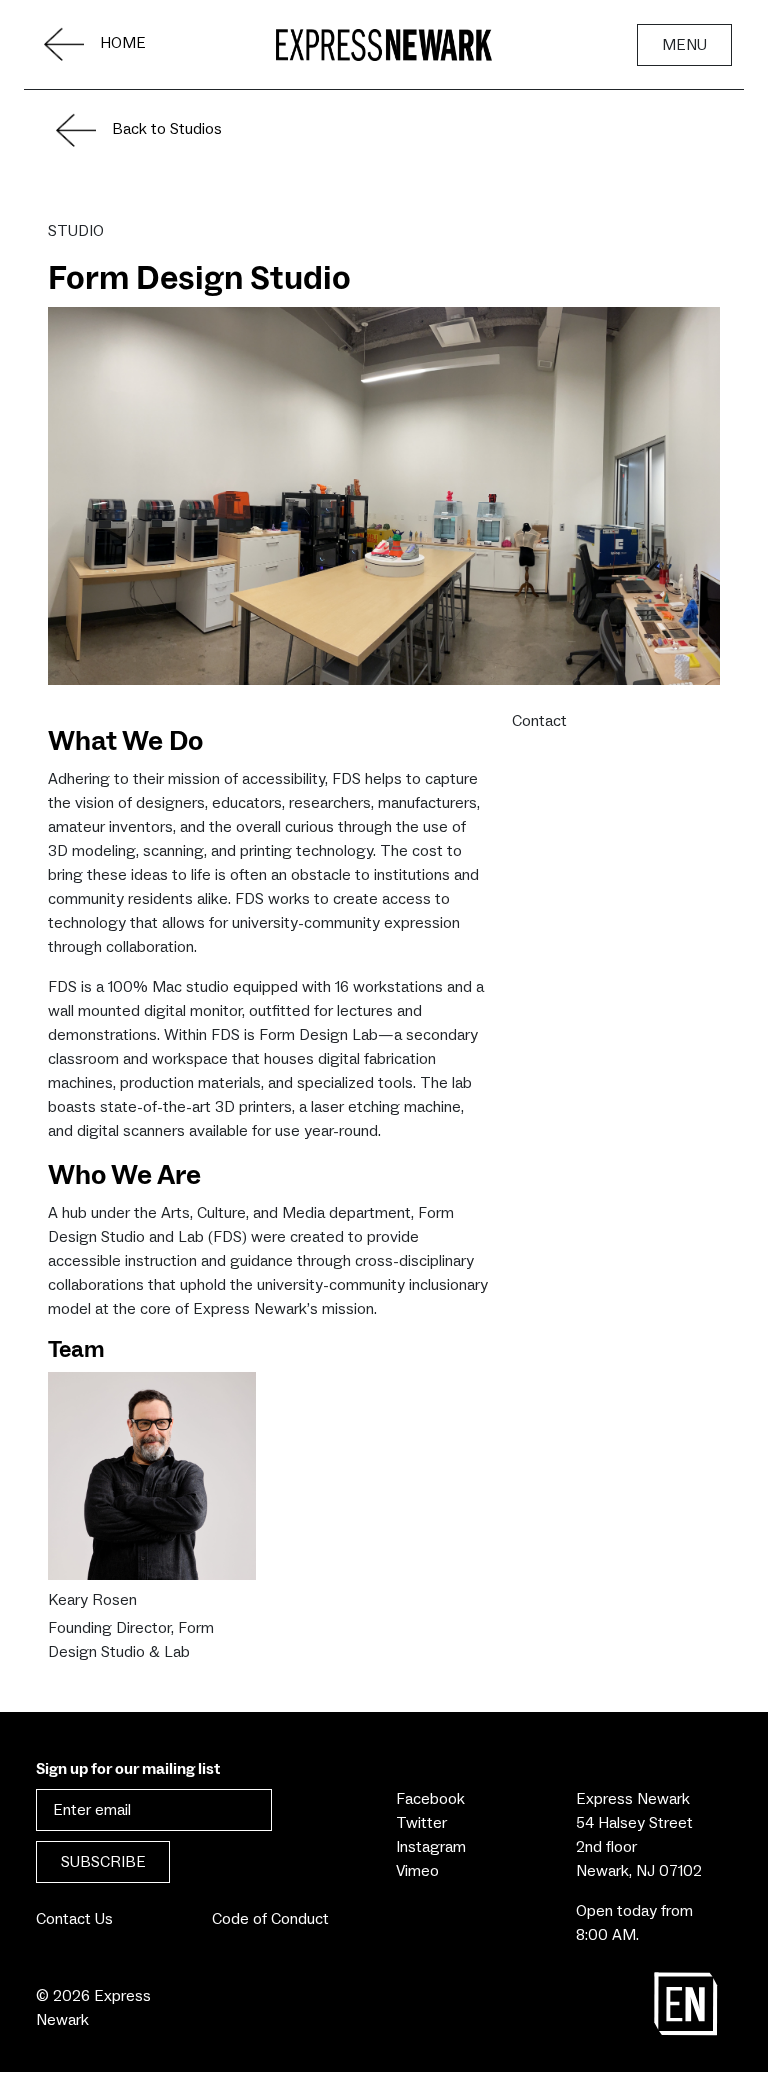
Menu (684, 45)
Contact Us (74, 1919)
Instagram (431, 1847)
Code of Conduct (270, 1919)
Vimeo (417, 1871)
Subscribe (103, 1862)
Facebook (430, 1799)
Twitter (421, 1823)
